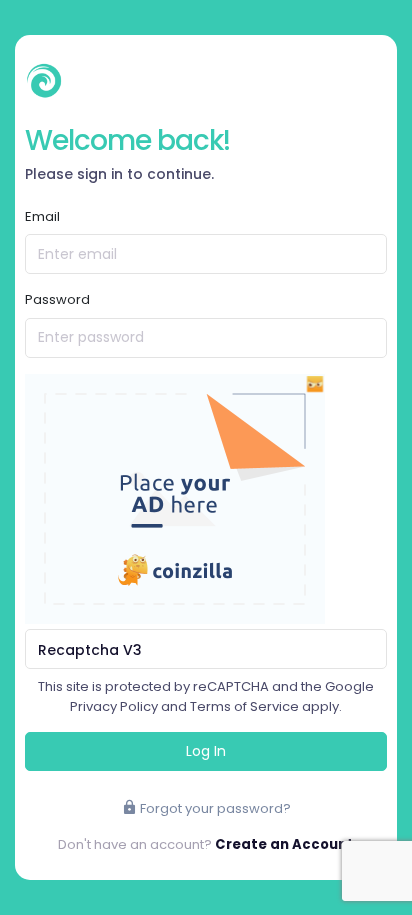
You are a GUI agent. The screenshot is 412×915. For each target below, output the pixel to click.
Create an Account (284, 844)
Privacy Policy (114, 706)
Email (42, 216)
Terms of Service (244, 706)
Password (57, 299)
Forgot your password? (214, 808)
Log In (206, 751)
